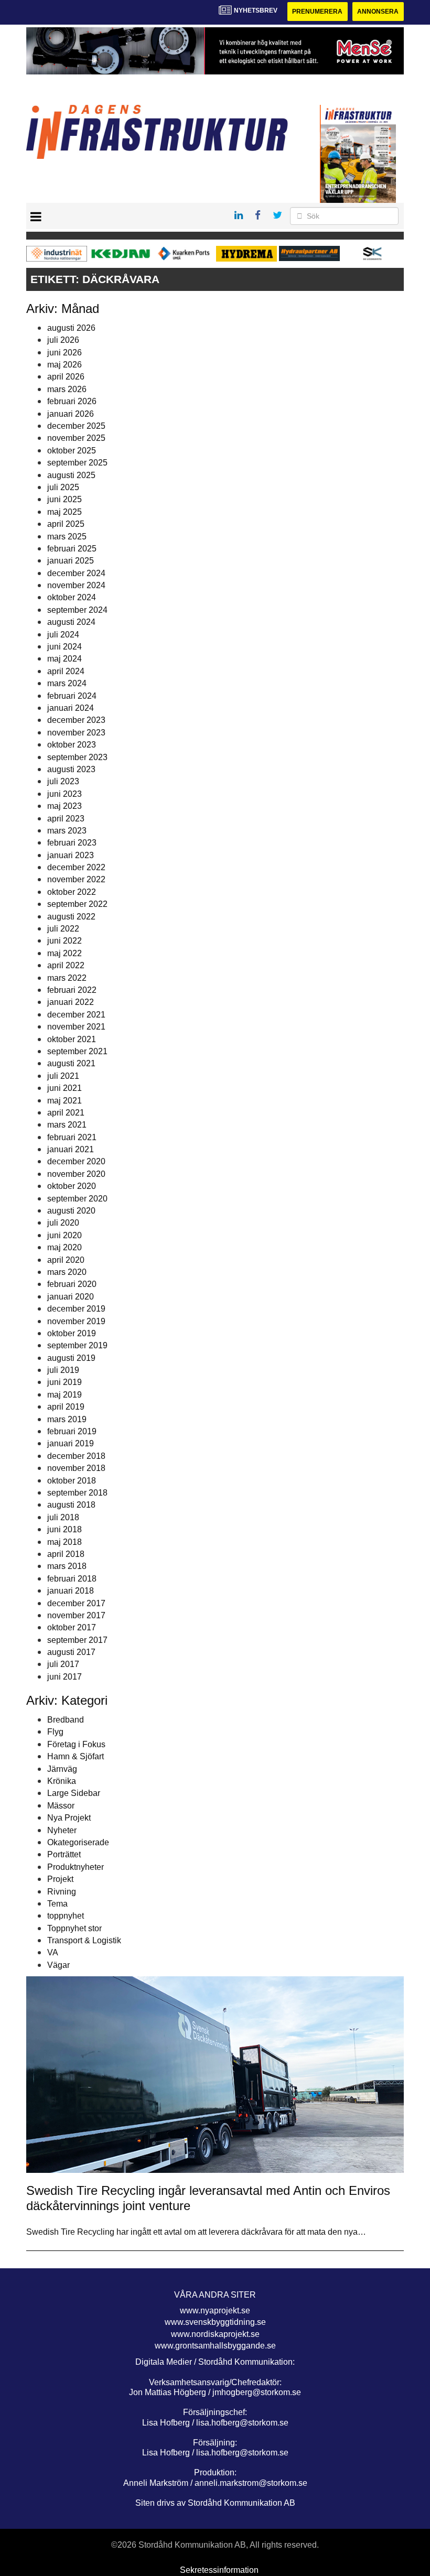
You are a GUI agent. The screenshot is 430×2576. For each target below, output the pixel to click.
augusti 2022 (71, 917)
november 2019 (76, 1321)
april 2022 (66, 965)
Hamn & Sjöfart (76, 1756)
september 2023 (77, 757)
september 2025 (77, 463)
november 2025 (76, 438)
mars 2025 (67, 537)
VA (53, 1952)
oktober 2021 (72, 1039)
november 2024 (76, 585)
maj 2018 (64, 1542)
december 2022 (76, 867)
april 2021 (66, 1113)
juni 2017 (64, 1677)
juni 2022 (64, 941)
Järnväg (62, 1769)
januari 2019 (71, 1443)
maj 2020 (64, 1247)
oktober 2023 (72, 745)
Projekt (60, 1879)
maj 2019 (64, 1395)
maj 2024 (64, 659)
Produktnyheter (76, 1867)
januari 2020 (71, 1297)
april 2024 (66, 671)
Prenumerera (317, 12)
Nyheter (62, 1830)
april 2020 (66, 1260)
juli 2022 (63, 929)
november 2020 (76, 1174)
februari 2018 (72, 1579)
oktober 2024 (72, 597)
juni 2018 (64, 1529)
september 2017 (77, 1640)
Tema (57, 1904)
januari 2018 (71, 1591)
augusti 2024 (71, 622)
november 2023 (76, 733)
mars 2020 (67, 1272)
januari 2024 (71, 708)
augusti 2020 (71, 1211)
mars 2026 (67, 389)
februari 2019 (72, 1431)
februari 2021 (72, 1137)
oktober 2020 (72, 1186)
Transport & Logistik (84, 1940)
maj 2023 (64, 806)
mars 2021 (67, 1125)
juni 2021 (64, 1088)
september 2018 (77, 1493)
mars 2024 (67, 683)
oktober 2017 (72, 1627)
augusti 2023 (71, 769)
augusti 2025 (71, 475)
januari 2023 (71, 855)
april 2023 (66, 819)
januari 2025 (71, 561)
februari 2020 (72, 1284)
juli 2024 (63, 635)
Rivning (62, 1892)
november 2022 (76, 879)
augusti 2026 (71, 328)
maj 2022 (64, 953)
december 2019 (76, 1309)
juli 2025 (63, 487)
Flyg (55, 1732)
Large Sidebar (74, 1793)
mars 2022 (67, 978)
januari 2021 (71, 1149)
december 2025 (76, 426)
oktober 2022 (72, 892)
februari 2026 (72, 401)
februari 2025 (72, 549)
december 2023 (76, 720)
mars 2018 (67, 1566)
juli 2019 (63, 1370)
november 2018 (76, 1468)
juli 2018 (63, 1517)
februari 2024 (72, 696)
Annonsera (378, 12)
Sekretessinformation (219, 2570)
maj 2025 (64, 512)
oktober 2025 (72, 451)
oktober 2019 (72, 1333)
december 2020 (76, 1161)
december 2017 (76, 1603)
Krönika (62, 1781)
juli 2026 (63, 340)
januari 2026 (71, 414)
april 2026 (66, 377)
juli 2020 (63, 1223)
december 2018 (76, 1456)
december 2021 (76, 1015)
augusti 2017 (71, 1652)
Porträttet (64, 1854)
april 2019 (66, 1407)
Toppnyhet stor (74, 1928)
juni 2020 (64, 1235)
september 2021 (77, 1051)
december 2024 (76, 573)
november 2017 (76, 1615)
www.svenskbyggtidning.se (215, 2322)
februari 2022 (72, 990)
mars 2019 (67, 1419)
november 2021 (76, 1027)
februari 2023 (72, 843)
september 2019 (77, 1345)
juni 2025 (64, 499)
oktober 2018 (72, 1481)
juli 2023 (63, 781)
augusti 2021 (71, 1063)
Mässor (61, 1806)
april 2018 (66, 1554)
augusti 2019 (71, 1358)
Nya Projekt (69, 1818)
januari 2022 (71, 1002)
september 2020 (77, 1199)
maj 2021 (64, 1101)
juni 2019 (64, 1382)
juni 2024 (64, 647)
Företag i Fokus (76, 1744)
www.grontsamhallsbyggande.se (215, 2346)
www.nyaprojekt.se (215, 2310)
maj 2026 (64, 365)
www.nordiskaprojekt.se (215, 2334)
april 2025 (66, 524)
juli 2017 (63, 1664)
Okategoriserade (78, 1842)
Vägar (58, 1965)
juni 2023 (64, 794)
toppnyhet (66, 1916)
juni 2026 (64, 353)
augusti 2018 (71, 1505)
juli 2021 (63, 1076)
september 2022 (77, 904)
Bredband (66, 1720)
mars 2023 (67, 831)
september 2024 (77, 610)
